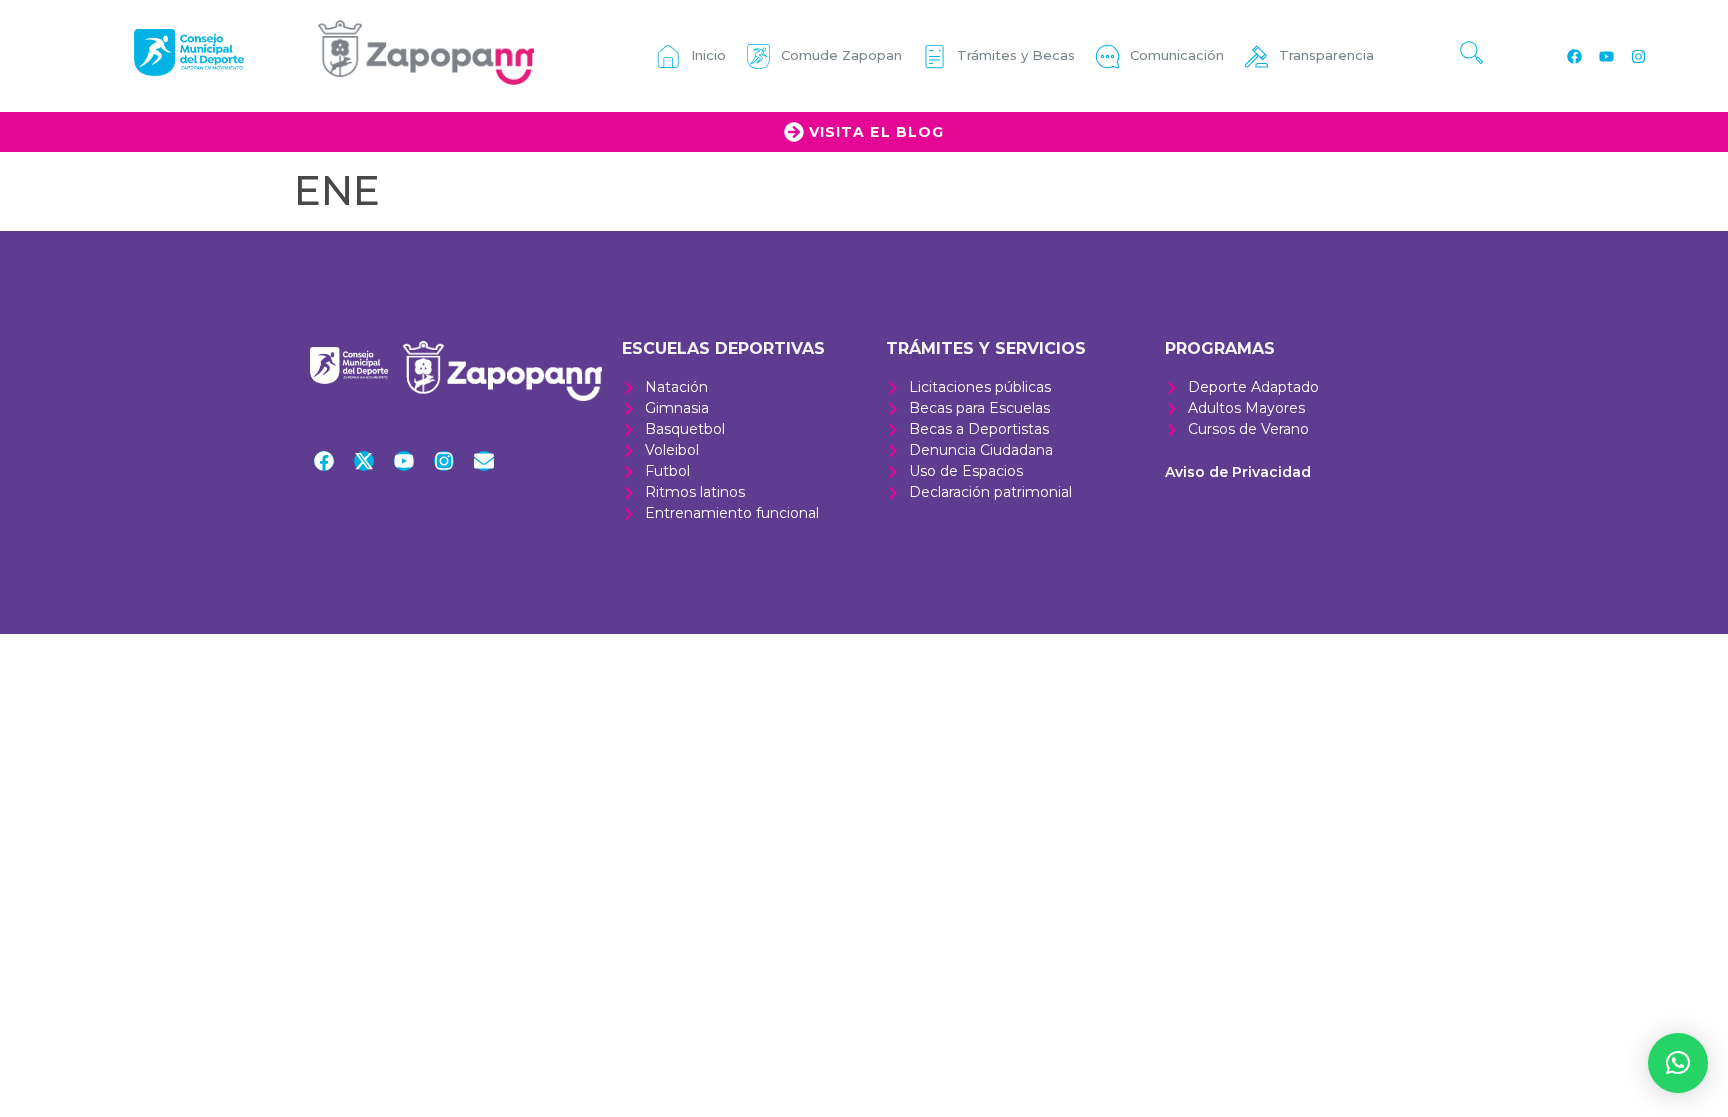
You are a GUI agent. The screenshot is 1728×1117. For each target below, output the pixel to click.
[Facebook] (1574, 56)
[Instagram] (1638, 56)
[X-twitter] (364, 461)
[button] (1678, 1063)
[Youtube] (1606, 56)
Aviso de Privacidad (1238, 472)
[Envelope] (484, 461)
